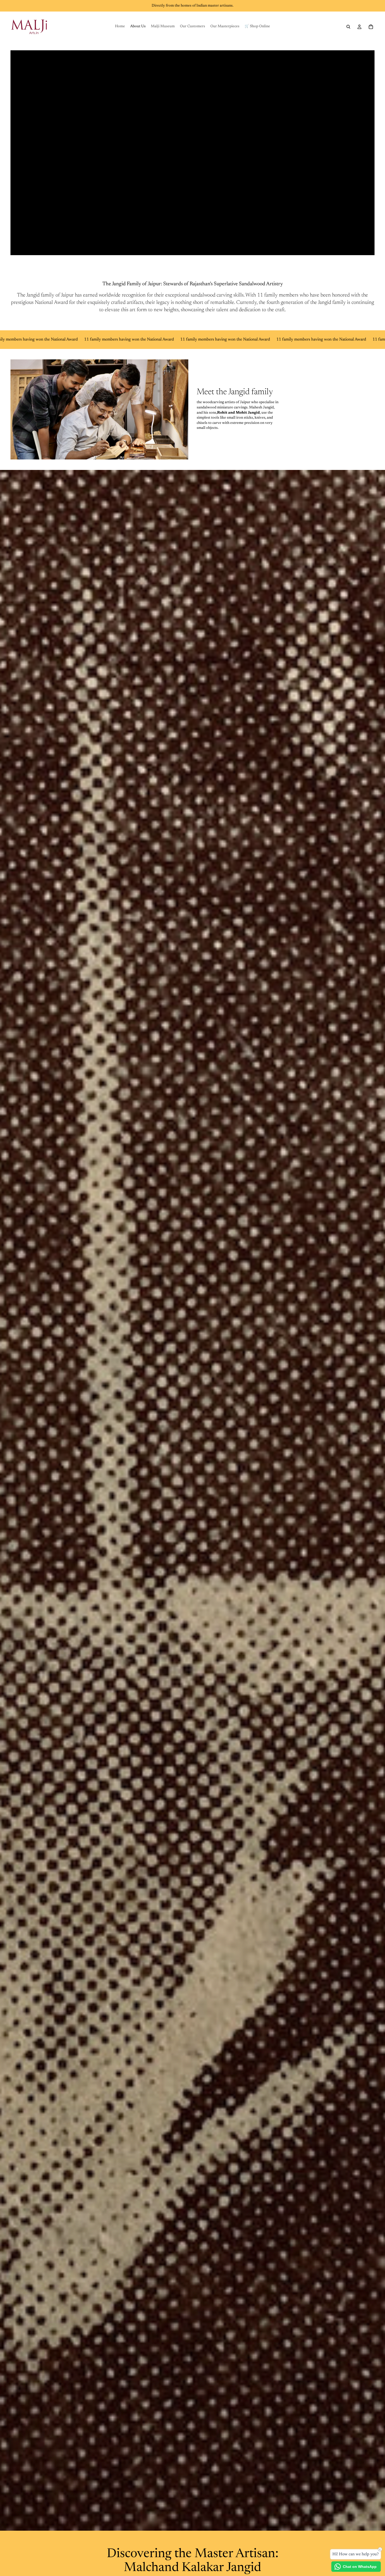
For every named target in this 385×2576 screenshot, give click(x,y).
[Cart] (371, 27)
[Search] (348, 27)
